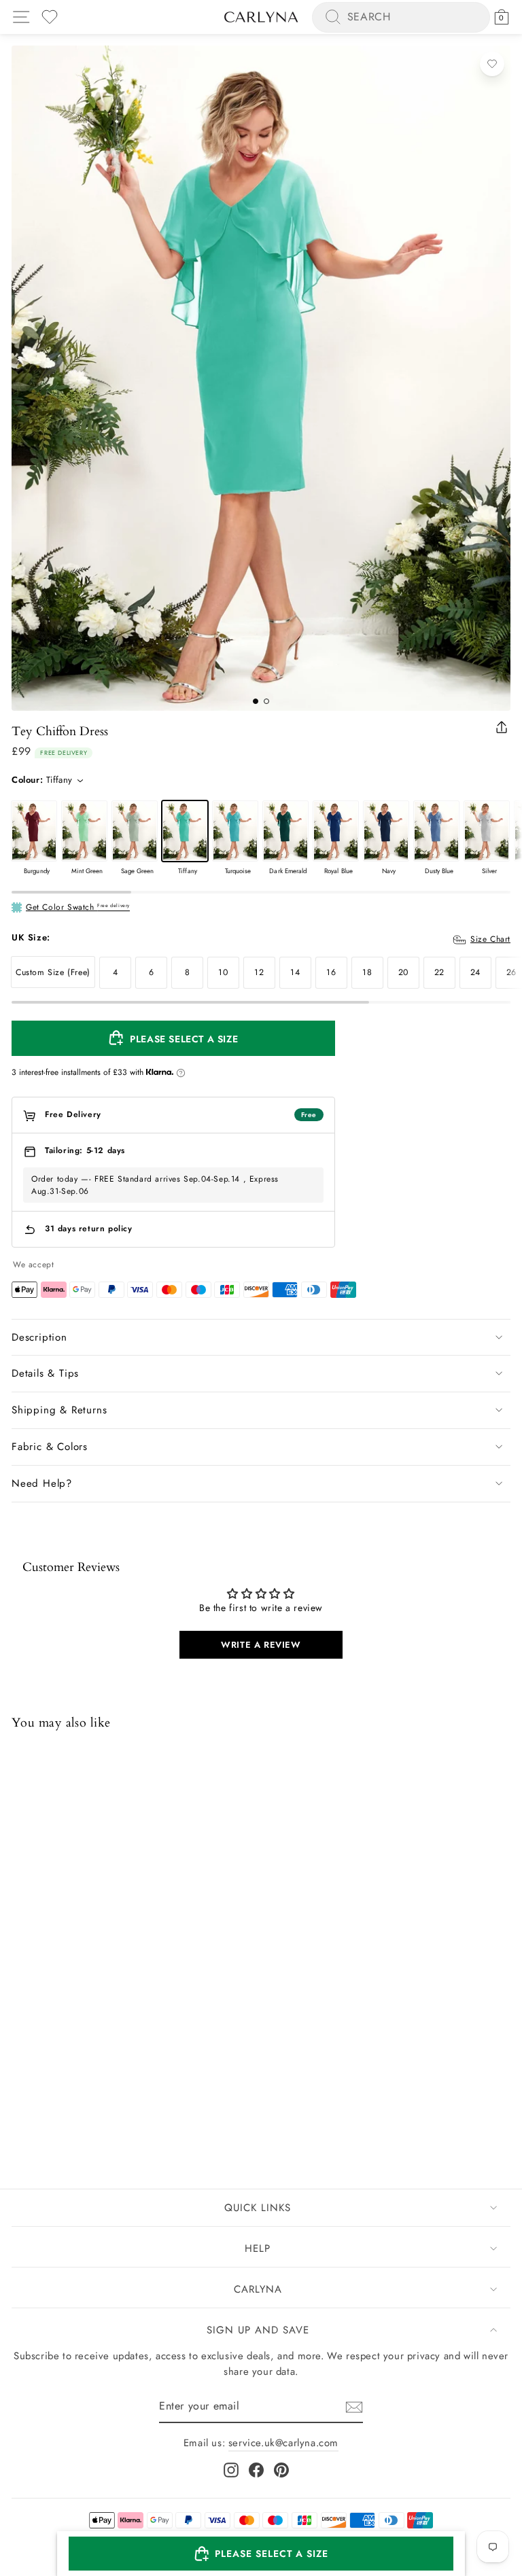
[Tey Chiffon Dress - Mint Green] (38, 2096)
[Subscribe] (354, 2406)
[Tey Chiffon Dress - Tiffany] (73, 2096)
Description (39, 1337)
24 (475, 972)
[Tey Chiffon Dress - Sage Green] (56, 2096)
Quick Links (258, 2208)
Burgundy (34, 831)
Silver (487, 831)
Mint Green (84, 831)
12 (259, 972)
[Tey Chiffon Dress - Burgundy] (20, 2096)
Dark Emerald (285, 831)
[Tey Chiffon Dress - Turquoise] (91, 2096)
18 (367, 972)
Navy (386, 831)
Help (258, 2248)
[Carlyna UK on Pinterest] (281, 2469)
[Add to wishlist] (492, 64)
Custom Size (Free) (53, 972)
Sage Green (135, 831)
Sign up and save (258, 2330)
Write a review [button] (261, 1645)
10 (223, 972)
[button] (261, 2554)
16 (331, 972)
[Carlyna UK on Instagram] (231, 2469)
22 (439, 972)
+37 (108, 2097)
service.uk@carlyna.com (283, 2443)
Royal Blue (336, 831)
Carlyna (258, 2289)
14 (295, 972)
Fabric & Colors (50, 1447)
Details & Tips (45, 1373)
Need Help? (42, 1483)
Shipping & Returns (59, 1410)
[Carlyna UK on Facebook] (256, 2469)
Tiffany (185, 831)
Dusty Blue (436, 831)
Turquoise (235, 831)
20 (403, 972)
